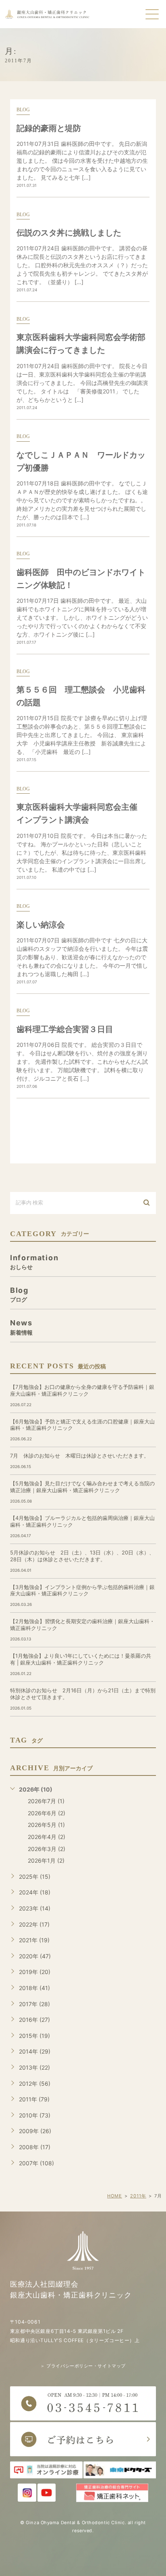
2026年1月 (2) (46, 1860)
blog (23, 110)
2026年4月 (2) (47, 1837)
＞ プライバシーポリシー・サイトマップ (83, 2366)
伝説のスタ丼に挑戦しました (69, 233)
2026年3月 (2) (47, 1849)
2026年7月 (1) (46, 1801)
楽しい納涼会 (41, 925)
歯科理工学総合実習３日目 (65, 1029)
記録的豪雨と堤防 (49, 128)
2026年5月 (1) (46, 1825)
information (34, 1262)
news (21, 1327)
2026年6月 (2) (47, 1813)
